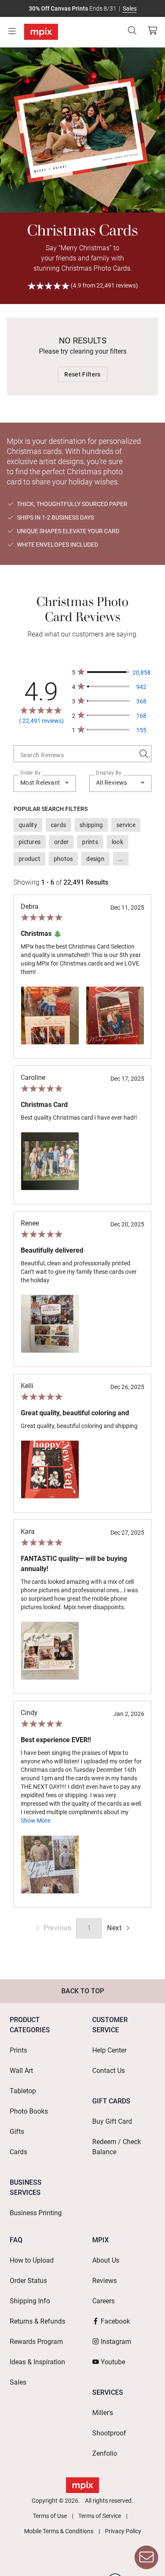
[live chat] (146, 2557)
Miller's (103, 2413)
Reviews (104, 2281)
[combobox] (79, 753)
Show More (36, 1821)
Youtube (113, 2362)
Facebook (115, 2321)
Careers (103, 2301)
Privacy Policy (123, 2531)
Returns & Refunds (37, 2321)
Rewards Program (36, 2342)
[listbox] (82, 842)
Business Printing (36, 2213)
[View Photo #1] (50, 1015)
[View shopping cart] (150, 30)
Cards (18, 2152)
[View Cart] (152, 30)
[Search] (132, 30)
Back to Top (83, 1991)
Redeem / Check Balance (117, 2147)
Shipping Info (30, 2301)
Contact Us (109, 2071)
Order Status (28, 2281)
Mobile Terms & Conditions (59, 2531)
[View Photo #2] (115, 1015)
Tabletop (23, 2091)
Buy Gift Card (112, 2121)
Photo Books (29, 2111)
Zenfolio (105, 2453)
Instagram (116, 2342)
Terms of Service (100, 2516)
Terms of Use (50, 2516)
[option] (28, 825)
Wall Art (21, 2071)
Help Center (109, 2050)
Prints (18, 2050)
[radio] (120, 1928)
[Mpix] (41, 32)
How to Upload (32, 2260)
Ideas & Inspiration (37, 2362)
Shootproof (109, 2433)
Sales (130, 8)
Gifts (17, 2132)
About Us (106, 2260)
